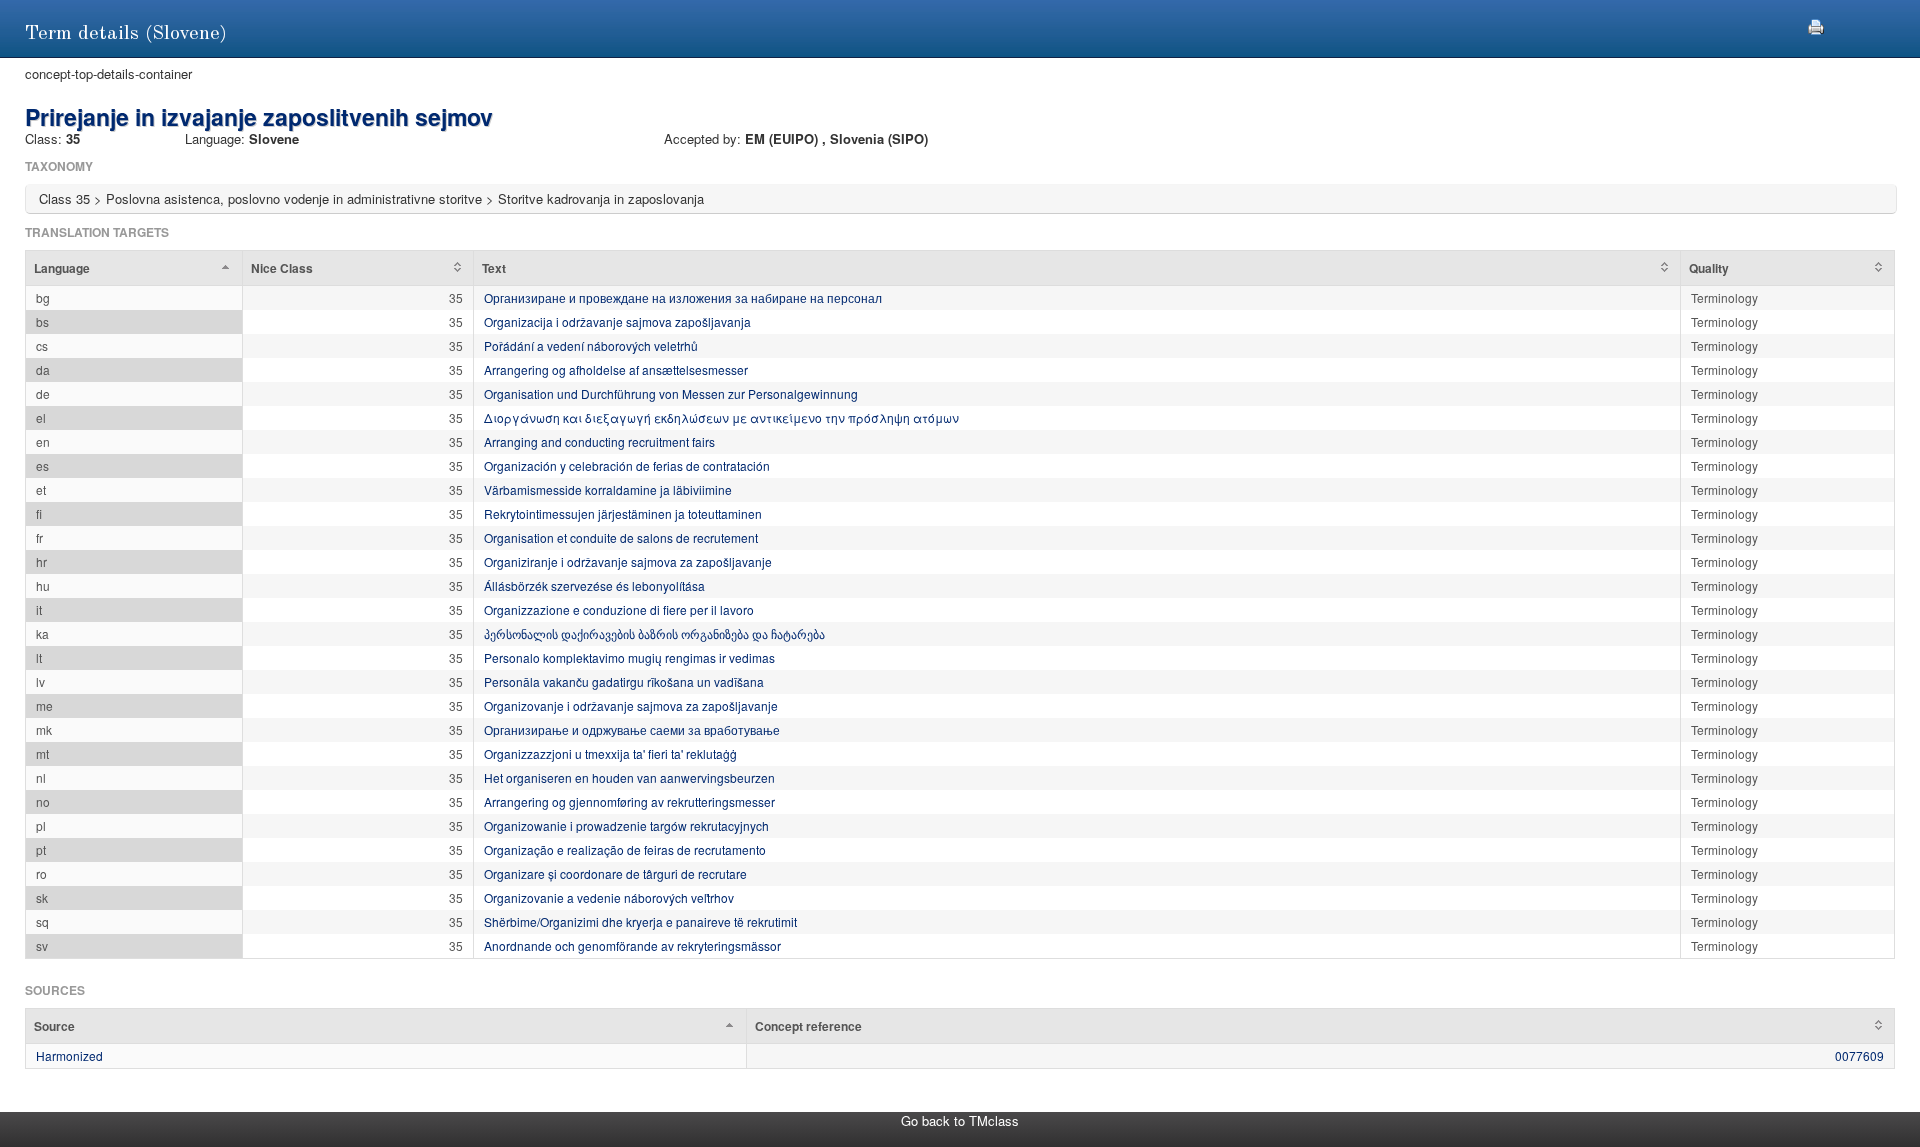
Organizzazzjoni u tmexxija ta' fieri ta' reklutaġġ (610, 753)
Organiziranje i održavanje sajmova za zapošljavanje (628, 561)
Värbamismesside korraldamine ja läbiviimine (608, 489)
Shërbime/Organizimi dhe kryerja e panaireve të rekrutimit (640, 921)
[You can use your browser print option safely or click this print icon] (1816, 24)
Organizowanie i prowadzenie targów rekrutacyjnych (626, 825)
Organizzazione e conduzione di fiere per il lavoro (619, 609)
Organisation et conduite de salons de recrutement (621, 537)
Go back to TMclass (960, 1120)
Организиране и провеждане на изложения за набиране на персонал (683, 297)
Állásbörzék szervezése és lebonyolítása (594, 585)
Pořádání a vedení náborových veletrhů (591, 345)
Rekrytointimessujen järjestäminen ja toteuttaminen (623, 513)
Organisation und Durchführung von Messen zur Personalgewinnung (671, 393)
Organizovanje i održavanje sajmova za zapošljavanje (631, 705)
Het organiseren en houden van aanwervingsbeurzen (629, 777)
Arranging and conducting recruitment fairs (599, 441)
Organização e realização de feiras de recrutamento (625, 849)
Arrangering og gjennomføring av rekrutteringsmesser (629, 801)
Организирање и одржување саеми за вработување (632, 729)
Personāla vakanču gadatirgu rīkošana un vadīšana (624, 681)
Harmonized (69, 1055)
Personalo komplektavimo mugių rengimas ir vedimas (629, 657)
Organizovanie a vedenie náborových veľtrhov (609, 897)
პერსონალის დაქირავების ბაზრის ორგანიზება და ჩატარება (654, 633)
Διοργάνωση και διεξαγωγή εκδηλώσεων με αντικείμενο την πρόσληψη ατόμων (721, 417)
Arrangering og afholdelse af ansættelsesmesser (616, 369)
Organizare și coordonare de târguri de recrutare (615, 873)
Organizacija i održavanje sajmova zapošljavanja (617, 321)
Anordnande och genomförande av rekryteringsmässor (632, 945)
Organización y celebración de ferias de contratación (627, 465)
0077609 (1859, 1055)
